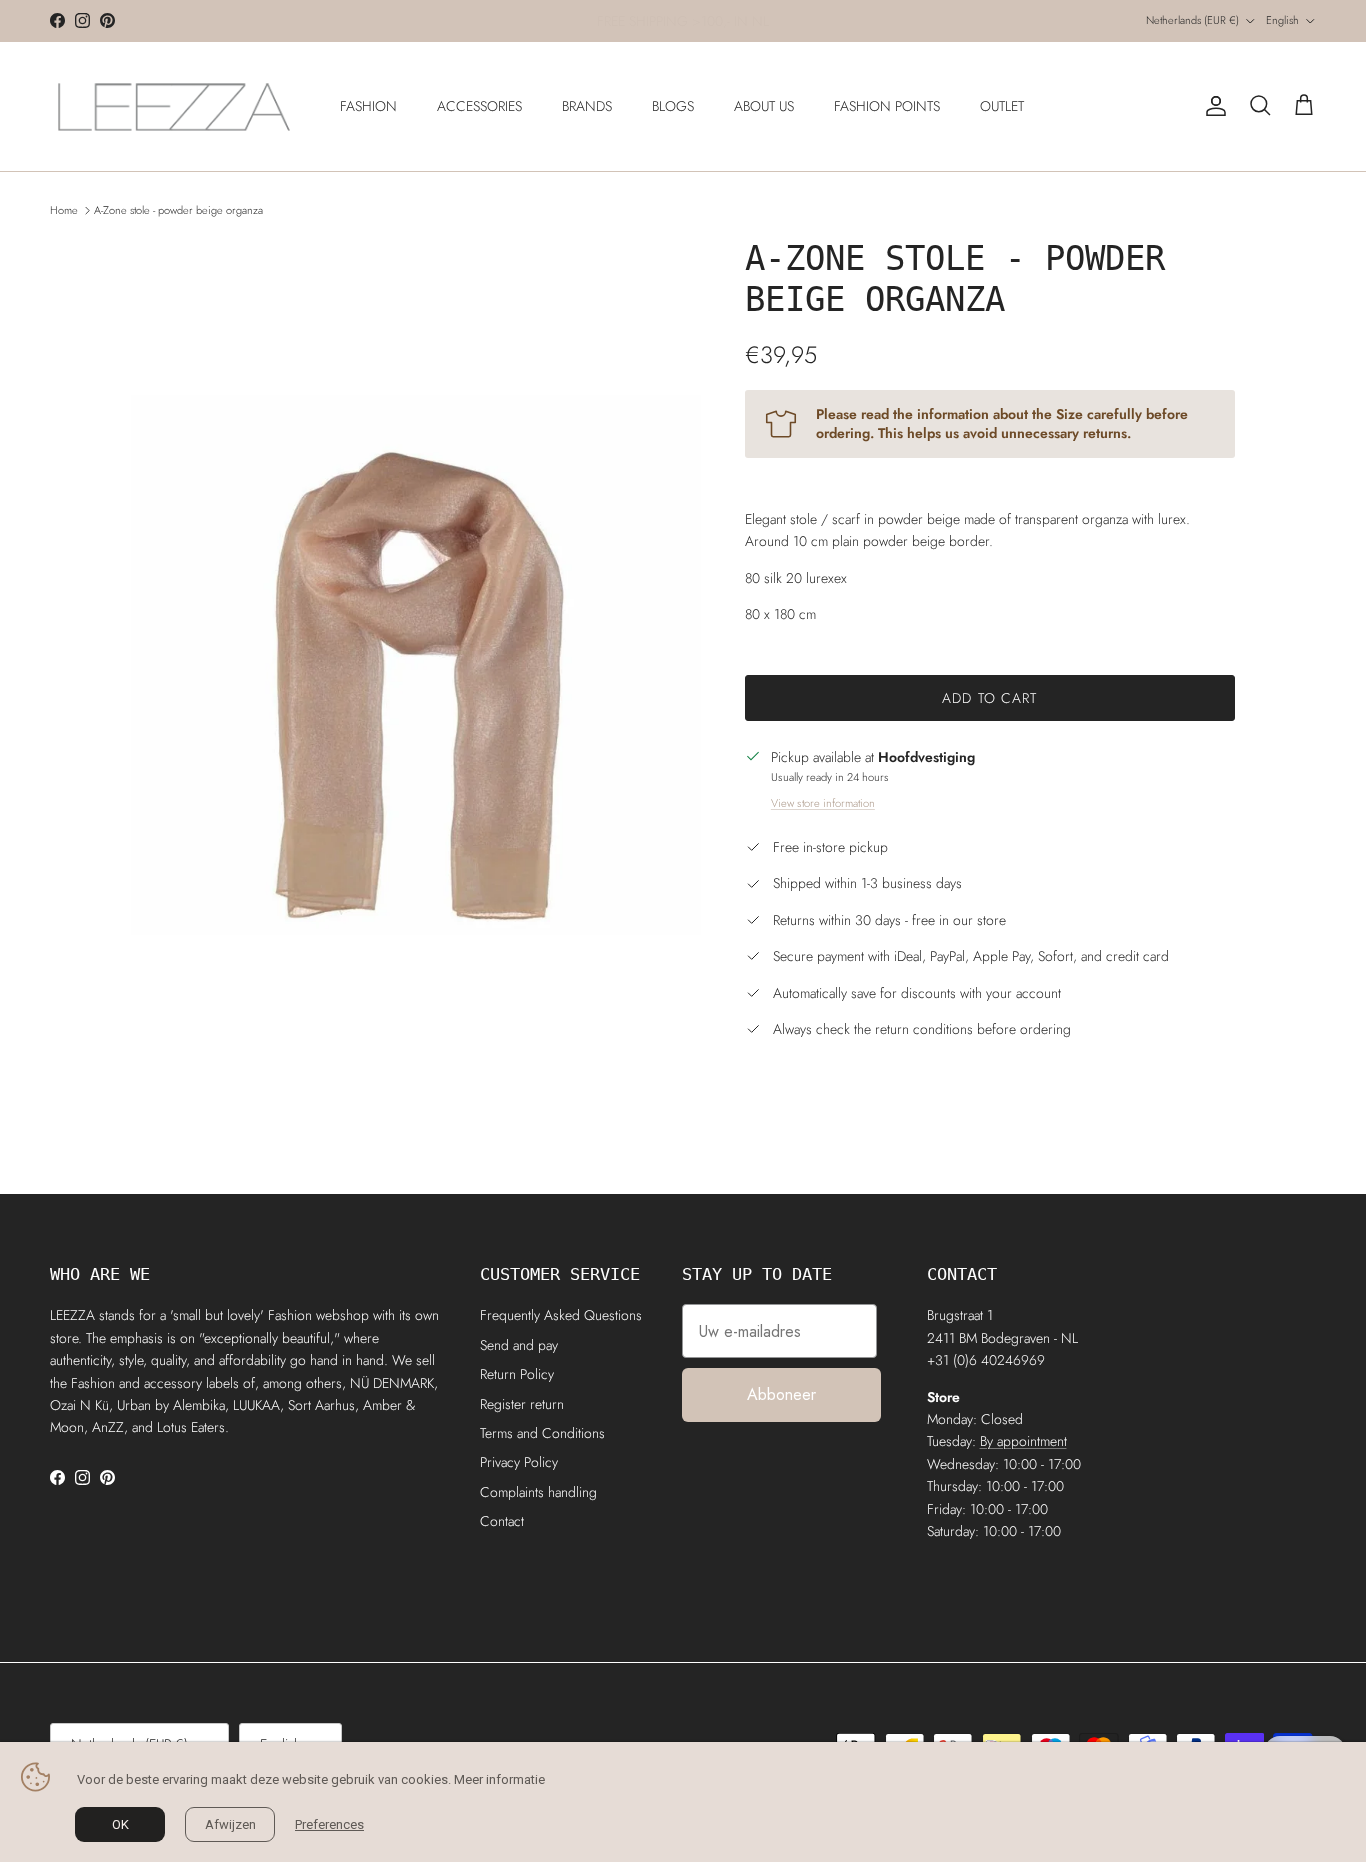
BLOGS (673, 106)
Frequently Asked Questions (561, 1315)
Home (64, 210)
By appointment (1023, 1441)
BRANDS (587, 106)
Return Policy (517, 1374)
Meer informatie (499, 1779)
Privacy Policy (519, 1462)
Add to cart (989, 698)
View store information (823, 803)
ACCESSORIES (479, 106)
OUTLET (1002, 106)
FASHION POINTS (887, 106)
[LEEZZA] (175, 106)
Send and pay (519, 1345)
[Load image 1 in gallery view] (416, 665)
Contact (502, 1521)
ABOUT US (764, 106)
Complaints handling (538, 1492)
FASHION (368, 106)
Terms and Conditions (542, 1433)
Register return (522, 1404)
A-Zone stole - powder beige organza (178, 210)
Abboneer (781, 1394)
